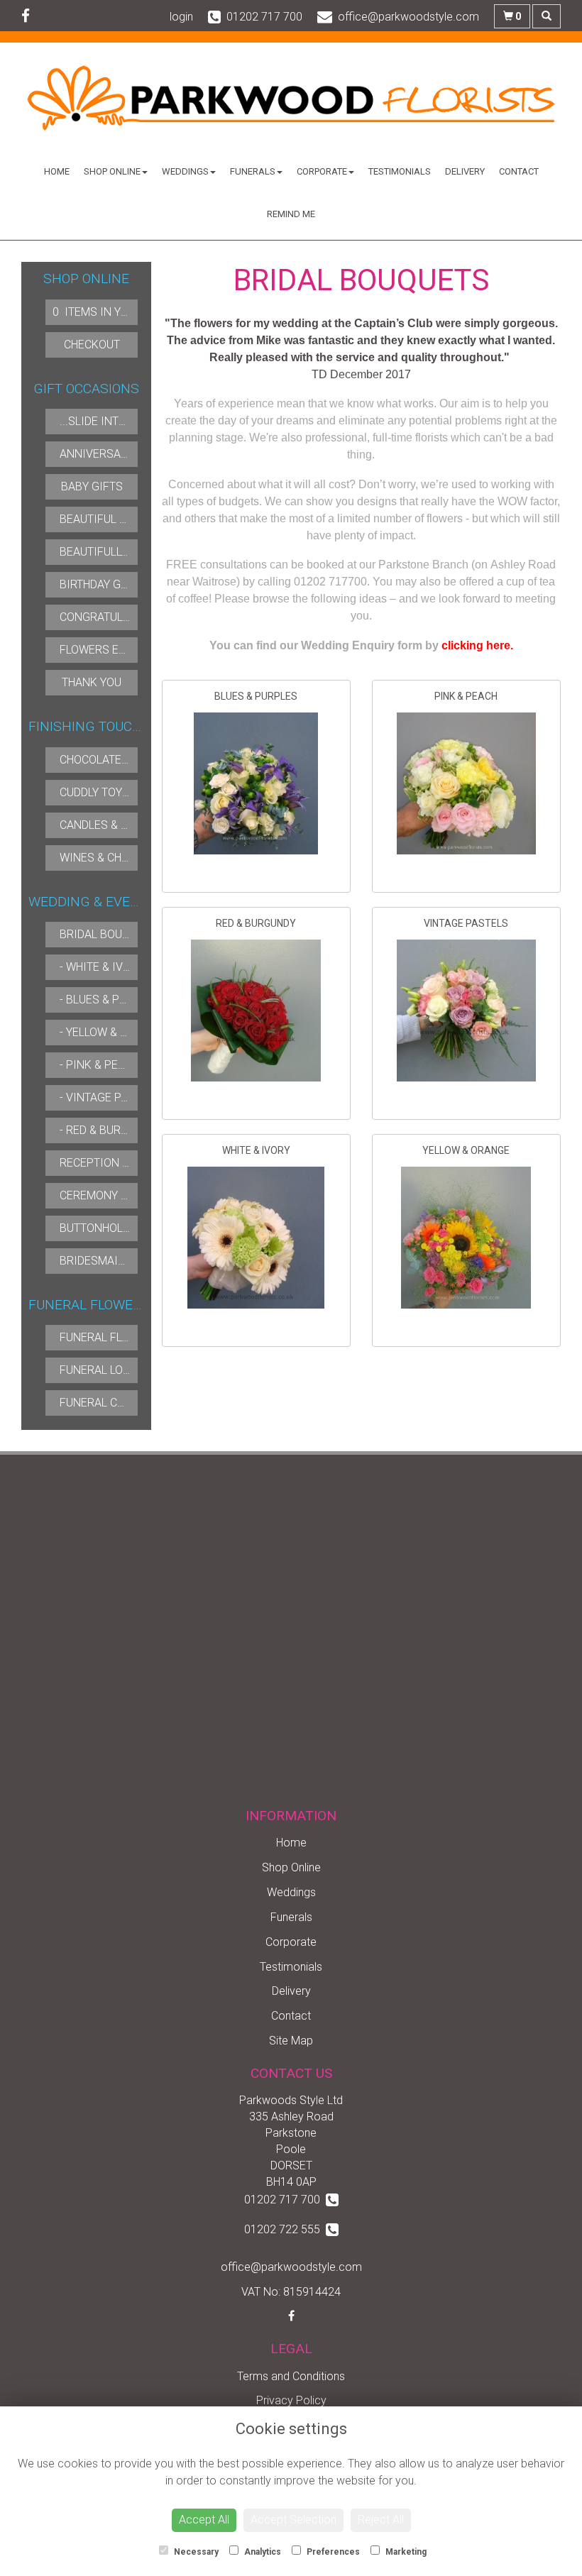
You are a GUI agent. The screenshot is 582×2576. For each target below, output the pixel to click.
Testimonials (400, 171)
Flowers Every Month (123, 650)
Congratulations (111, 617)
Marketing (405, 2552)
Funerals (253, 171)
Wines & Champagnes (120, 858)
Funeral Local (101, 1370)
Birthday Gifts (102, 584)
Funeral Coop (100, 1403)
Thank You (92, 682)
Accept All (204, 2520)
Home (57, 171)
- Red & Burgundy (108, 1130)
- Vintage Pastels (110, 1097)
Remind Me (291, 214)
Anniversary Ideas (114, 454)
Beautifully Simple (114, 552)
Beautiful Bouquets (118, 519)
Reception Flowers (116, 1163)
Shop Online (112, 171)
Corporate (322, 171)
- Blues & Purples (110, 1000)
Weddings (185, 171)
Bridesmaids (96, 1261)
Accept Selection (293, 2520)
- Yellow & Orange (112, 1032)
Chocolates (94, 760)
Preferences (332, 2552)
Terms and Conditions (291, 2376)
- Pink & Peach (99, 1065)
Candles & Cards (108, 825)
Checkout (92, 345)
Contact (519, 171)
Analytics (262, 2552)
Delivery (465, 171)
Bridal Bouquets (108, 934)
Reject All (381, 2520)
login (181, 17)
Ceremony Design (110, 1195)
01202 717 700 (285, 2200)
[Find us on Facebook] (30, 16)
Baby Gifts (92, 486)
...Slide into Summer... (122, 421)
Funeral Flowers (110, 1337)
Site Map (291, 2041)
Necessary (195, 2552)
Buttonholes (98, 1228)
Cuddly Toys (94, 792)
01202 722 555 (285, 2229)
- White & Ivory (102, 967)
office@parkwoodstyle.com (291, 2267)
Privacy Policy (291, 2400)
